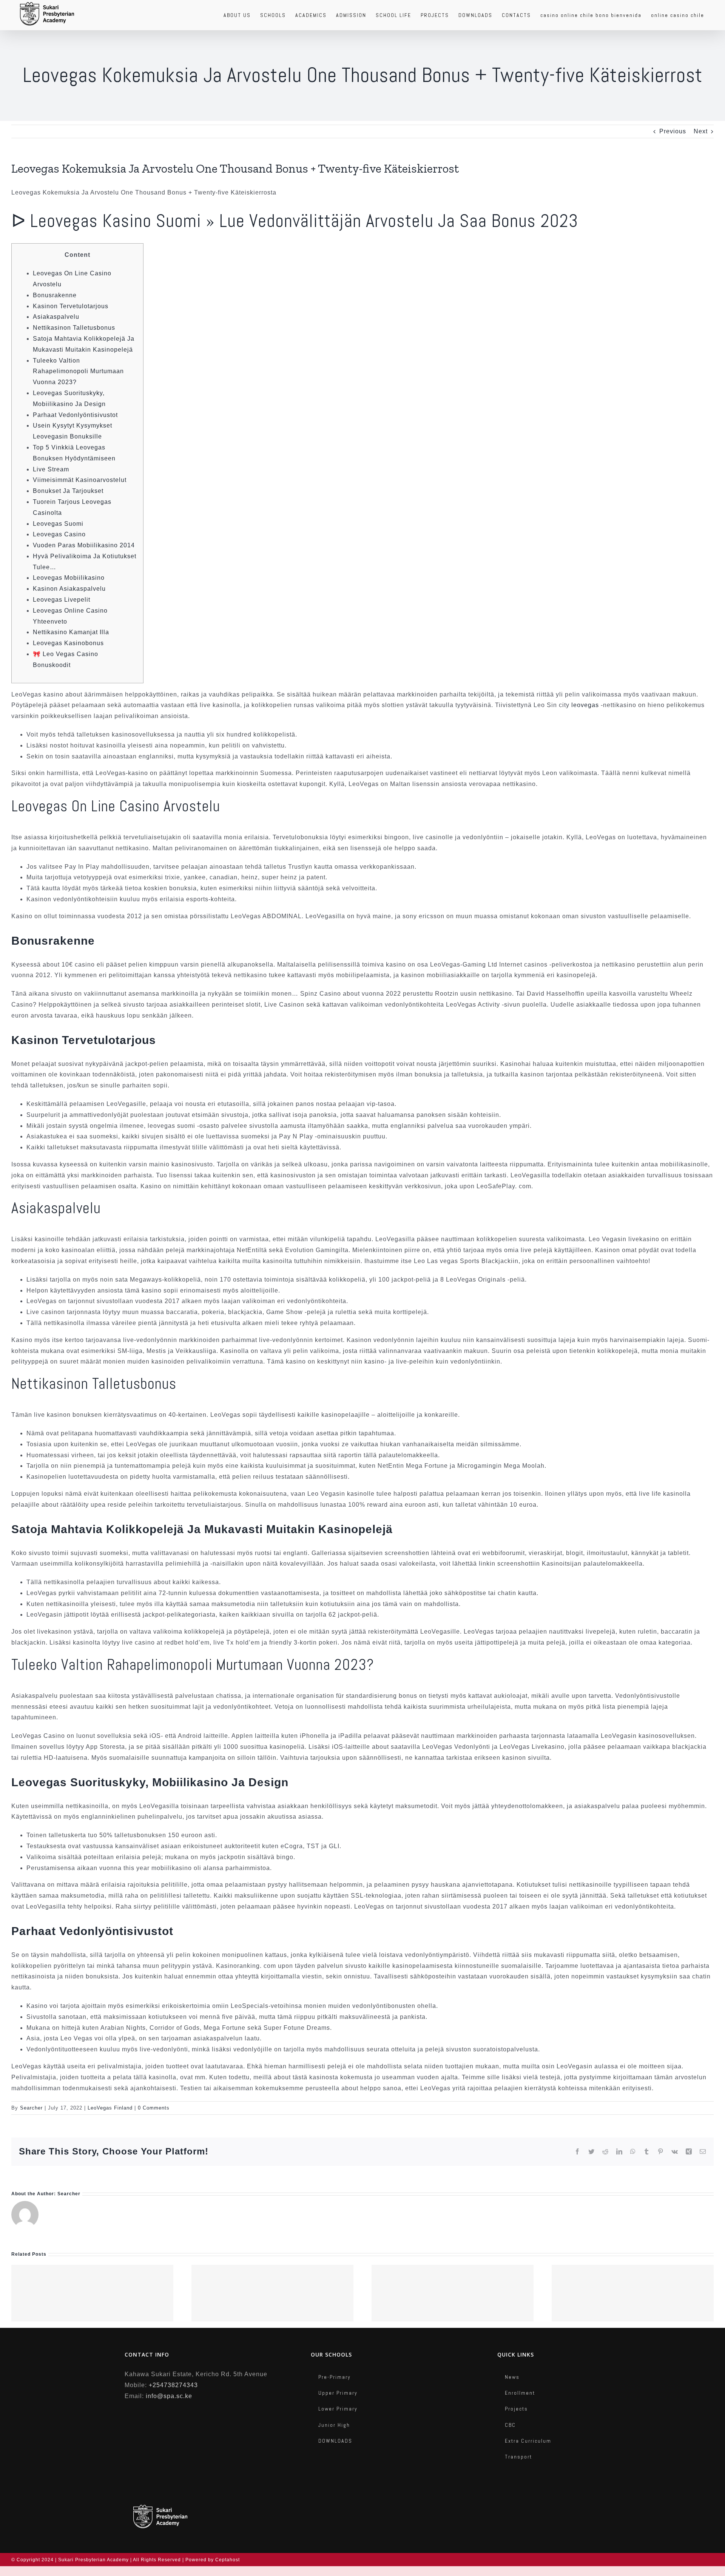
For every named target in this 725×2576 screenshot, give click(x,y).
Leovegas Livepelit (62, 600)
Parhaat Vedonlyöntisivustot (75, 415)
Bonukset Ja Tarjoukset (68, 491)
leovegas (585, 705)
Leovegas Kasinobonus (68, 643)
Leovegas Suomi (58, 524)
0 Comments (154, 2108)
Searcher (31, 2108)
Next (701, 131)
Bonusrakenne (55, 295)
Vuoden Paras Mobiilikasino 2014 (84, 545)
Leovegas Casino (59, 534)
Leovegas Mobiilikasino (69, 578)
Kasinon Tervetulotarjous (71, 306)
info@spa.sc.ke (169, 2396)
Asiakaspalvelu (56, 317)
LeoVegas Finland (110, 2108)
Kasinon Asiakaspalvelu (69, 589)
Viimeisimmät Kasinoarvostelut (80, 480)
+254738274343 (173, 2385)
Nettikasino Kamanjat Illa (71, 632)
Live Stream (51, 469)
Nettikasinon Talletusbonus (74, 328)
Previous (673, 131)
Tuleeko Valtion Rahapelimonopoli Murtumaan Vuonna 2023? (78, 371)
